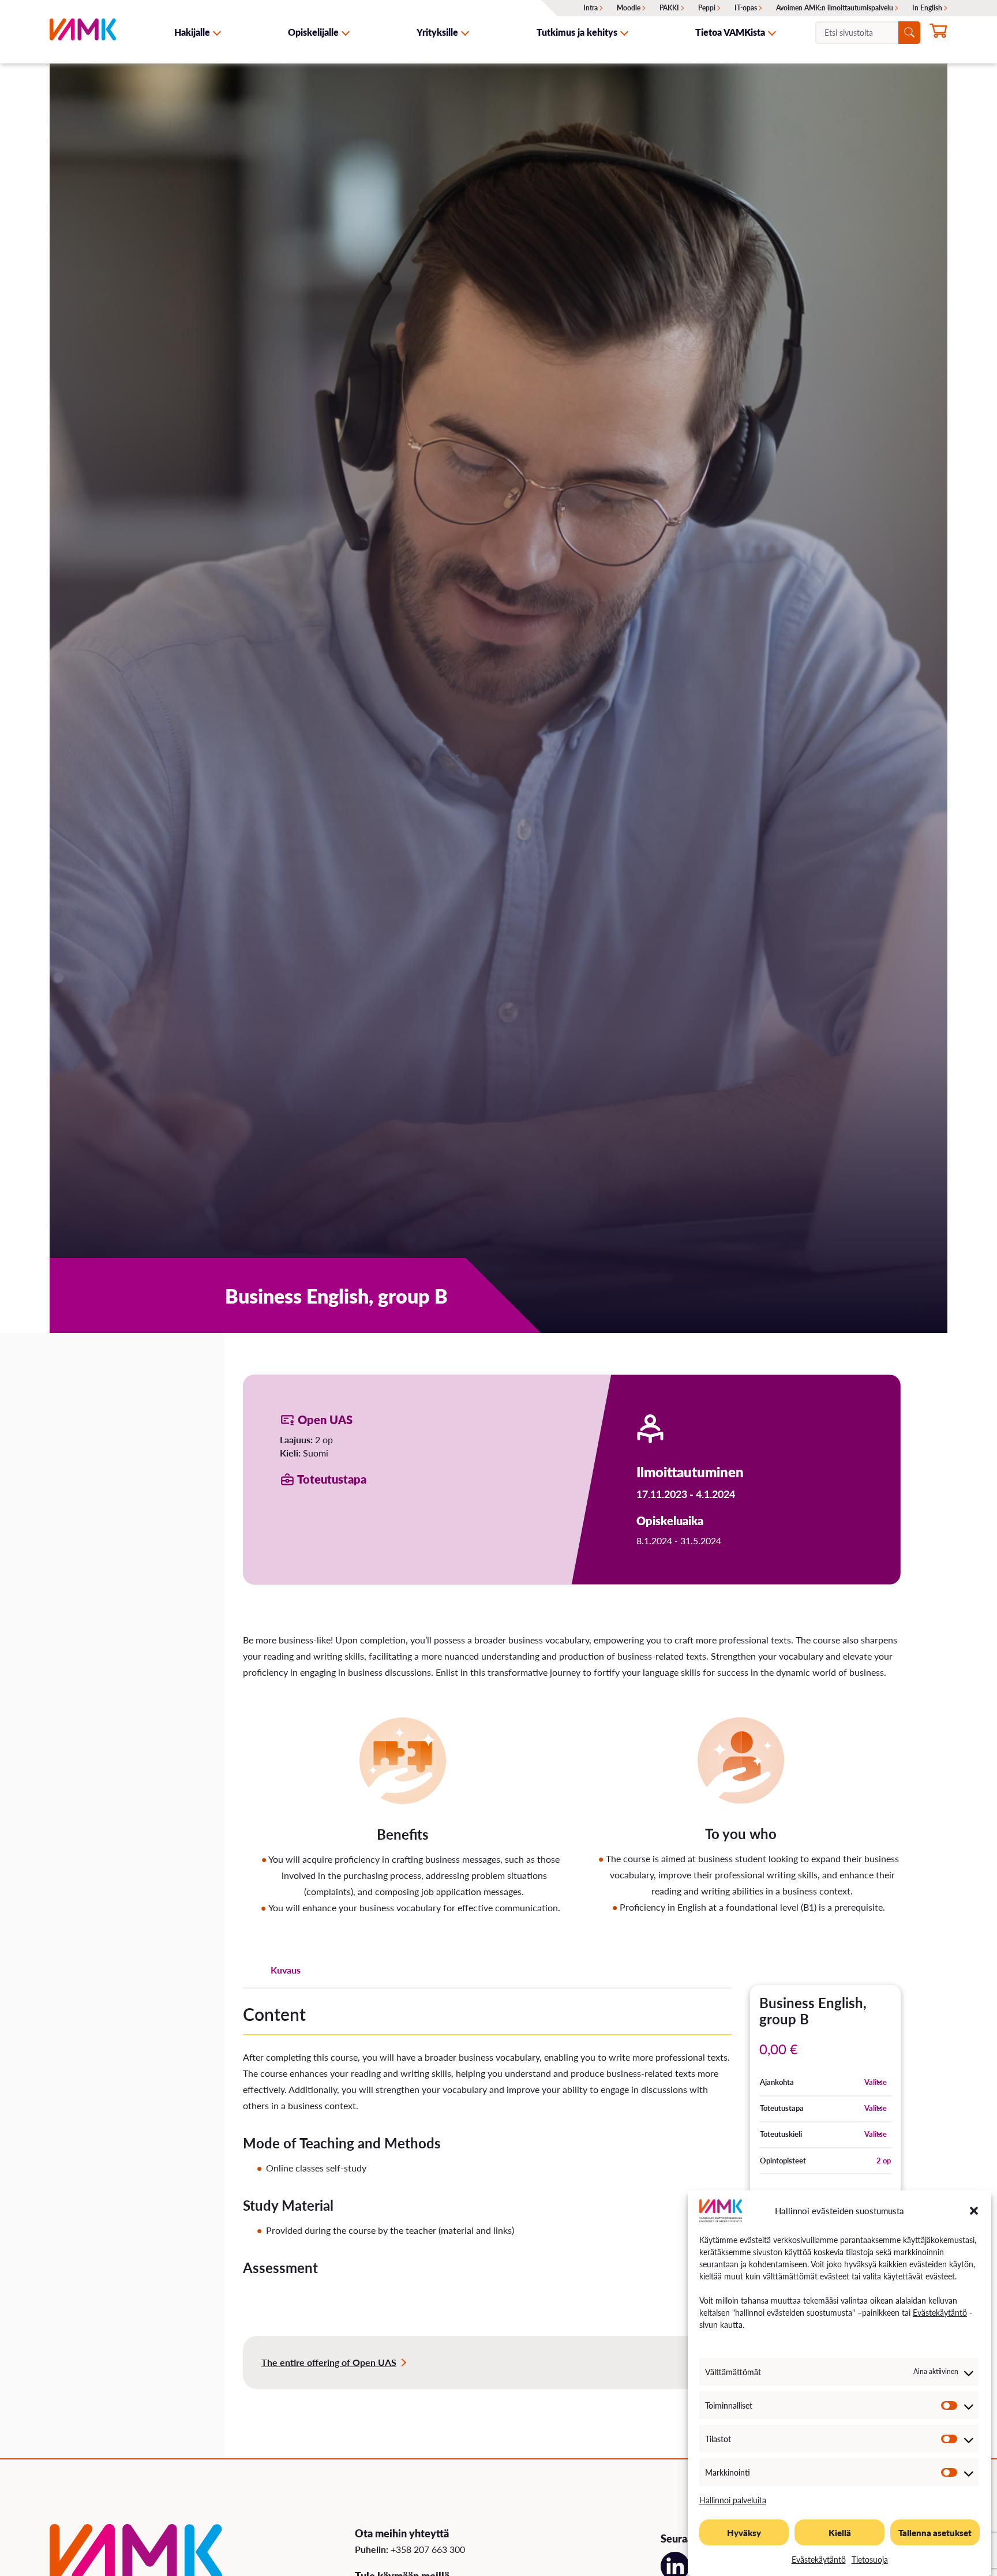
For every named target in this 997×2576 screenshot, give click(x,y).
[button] (974, 2211)
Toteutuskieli (781, 2134)
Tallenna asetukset (935, 2532)
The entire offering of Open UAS (329, 2362)
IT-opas (746, 8)
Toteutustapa (782, 2108)
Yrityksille (437, 32)
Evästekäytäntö (940, 2312)
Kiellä (840, 2532)
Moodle (629, 8)
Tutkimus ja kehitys (577, 32)
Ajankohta (777, 2082)
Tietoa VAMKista (730, 32)
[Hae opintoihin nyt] (938, 33)
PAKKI (669, 8)
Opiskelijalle (313, 32)
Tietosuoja (870, 2559)
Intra (591, 8)
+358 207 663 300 (428, 2549)
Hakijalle (192, 32)
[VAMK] (83, 32)
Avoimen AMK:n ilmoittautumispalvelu (835, 8)
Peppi (707, 8)
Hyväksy (744, 2532)
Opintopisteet (783, 2161)
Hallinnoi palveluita (733, 2500)
